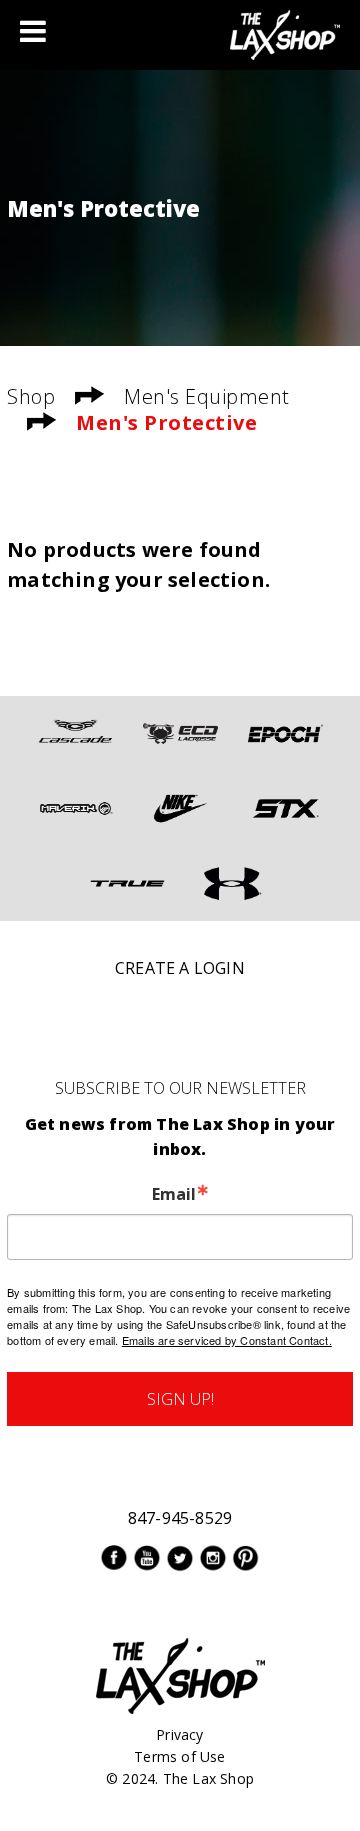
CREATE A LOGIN (180, 968)
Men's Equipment (207, 396)
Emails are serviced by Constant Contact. (227, 1340)
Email (174, 1194)
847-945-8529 (180, 1518)
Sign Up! (180, 1399)
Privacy (179, 1734)
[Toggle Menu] (33, 31)
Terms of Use (179, 1756)
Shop (31, 396)
